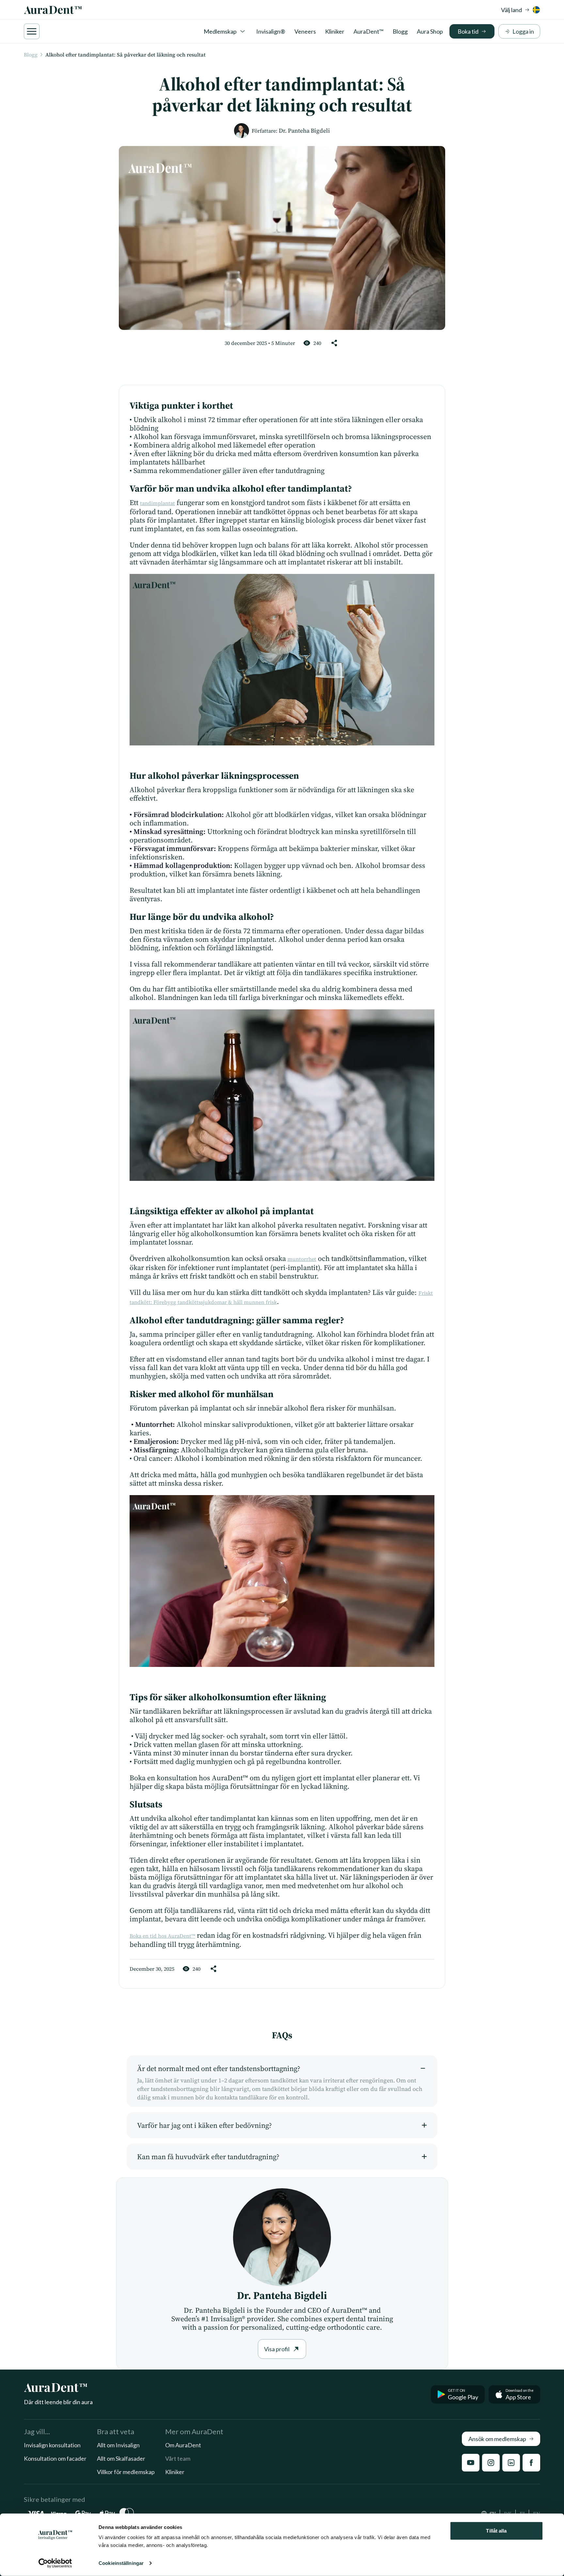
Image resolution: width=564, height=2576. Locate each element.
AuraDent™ (368, 31)
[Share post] (334, 343)
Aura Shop (430, 31)
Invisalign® (271, 31)
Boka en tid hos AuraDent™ (162, 1936)
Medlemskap (220, 31)
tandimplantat (157, 503)
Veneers (305, 31)
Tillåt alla (496, 2531)
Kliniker (335, 31)
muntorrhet (302, 1259)
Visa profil (277, 2349)
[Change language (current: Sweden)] (536, 10)
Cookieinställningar (121, 2563)
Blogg (400, 31)
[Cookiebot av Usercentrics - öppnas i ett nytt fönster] (55, 2563)
